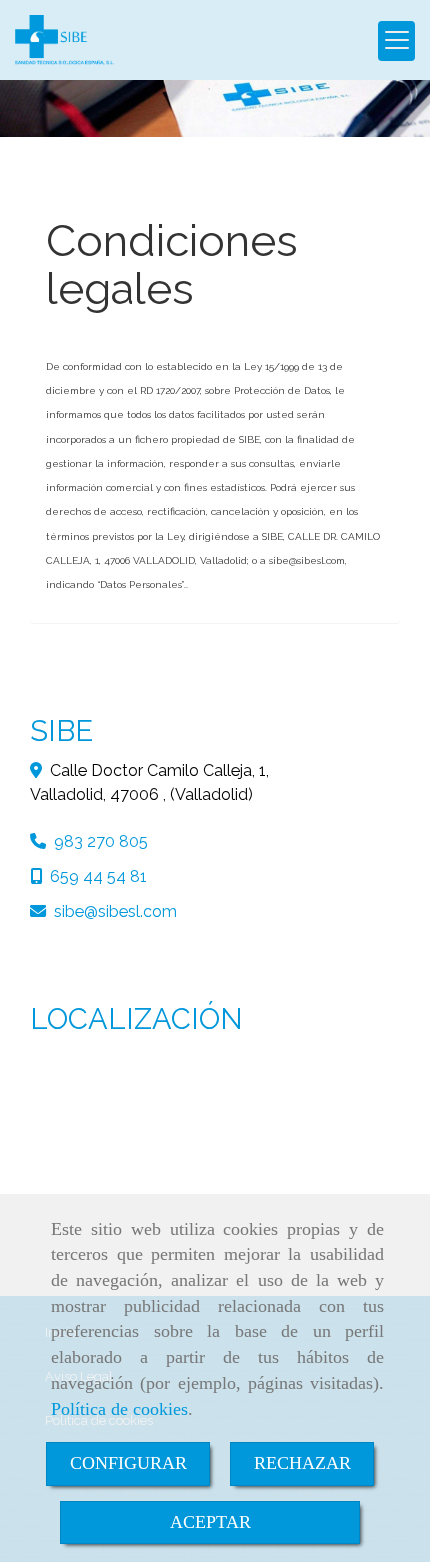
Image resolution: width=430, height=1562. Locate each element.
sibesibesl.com (115, 911)
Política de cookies (119, 1409)
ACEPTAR (210, 1522)
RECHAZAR (302, 1463)
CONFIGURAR (128, 1463)
